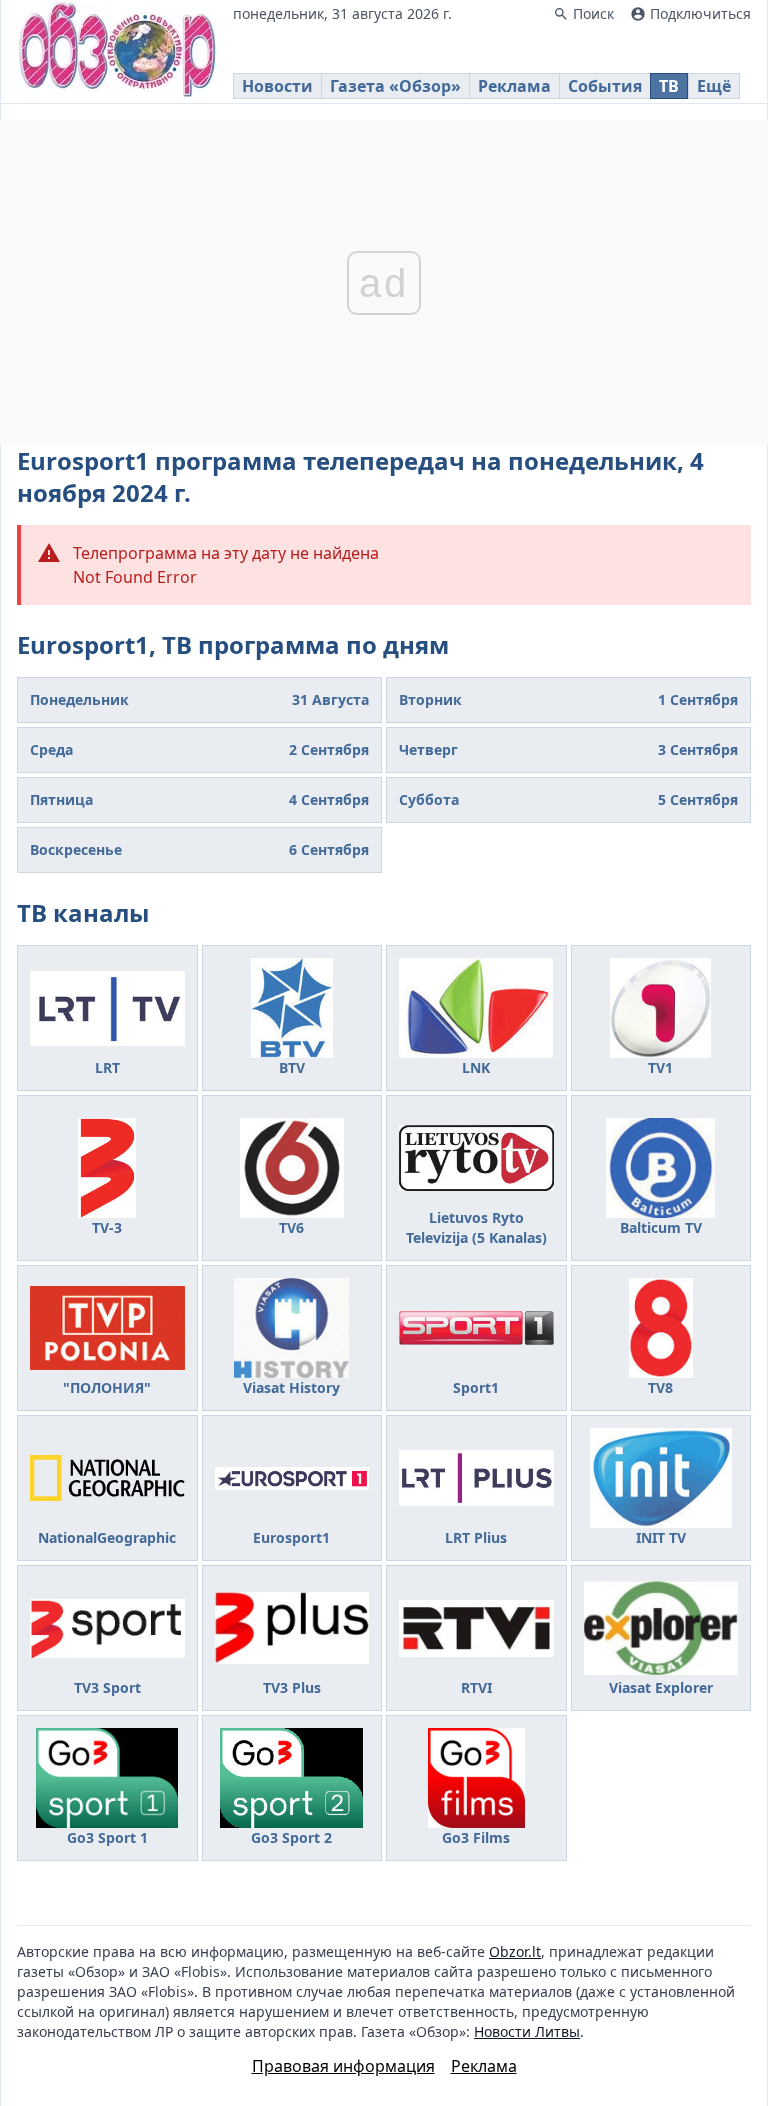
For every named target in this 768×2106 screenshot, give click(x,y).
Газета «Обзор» (395, 86)
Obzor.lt (515, 1951)
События (605, 86)
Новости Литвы (527, 2031)
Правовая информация (343, 2066)
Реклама (514, 86)
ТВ (669, 86)
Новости (277, 86)
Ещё (714, 86)
